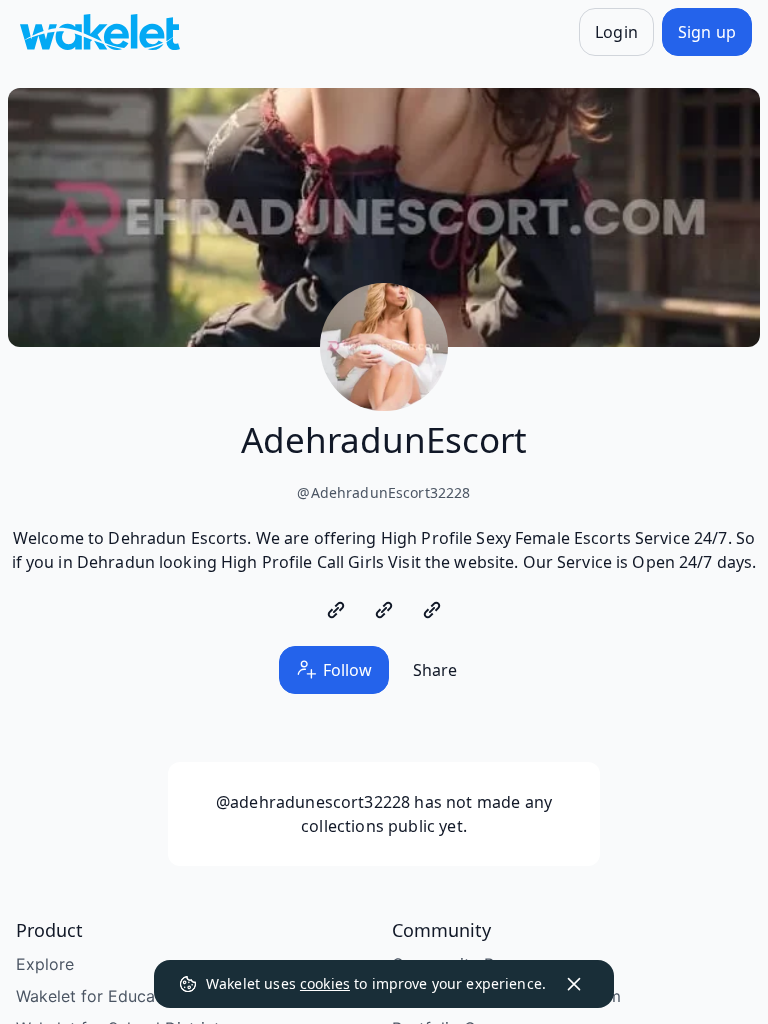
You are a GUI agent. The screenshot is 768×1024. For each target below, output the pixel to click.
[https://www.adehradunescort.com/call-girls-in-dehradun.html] (384, 610)
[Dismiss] (574, 984)
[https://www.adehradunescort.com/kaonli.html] (432, 610)
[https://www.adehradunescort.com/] (336, 610)
